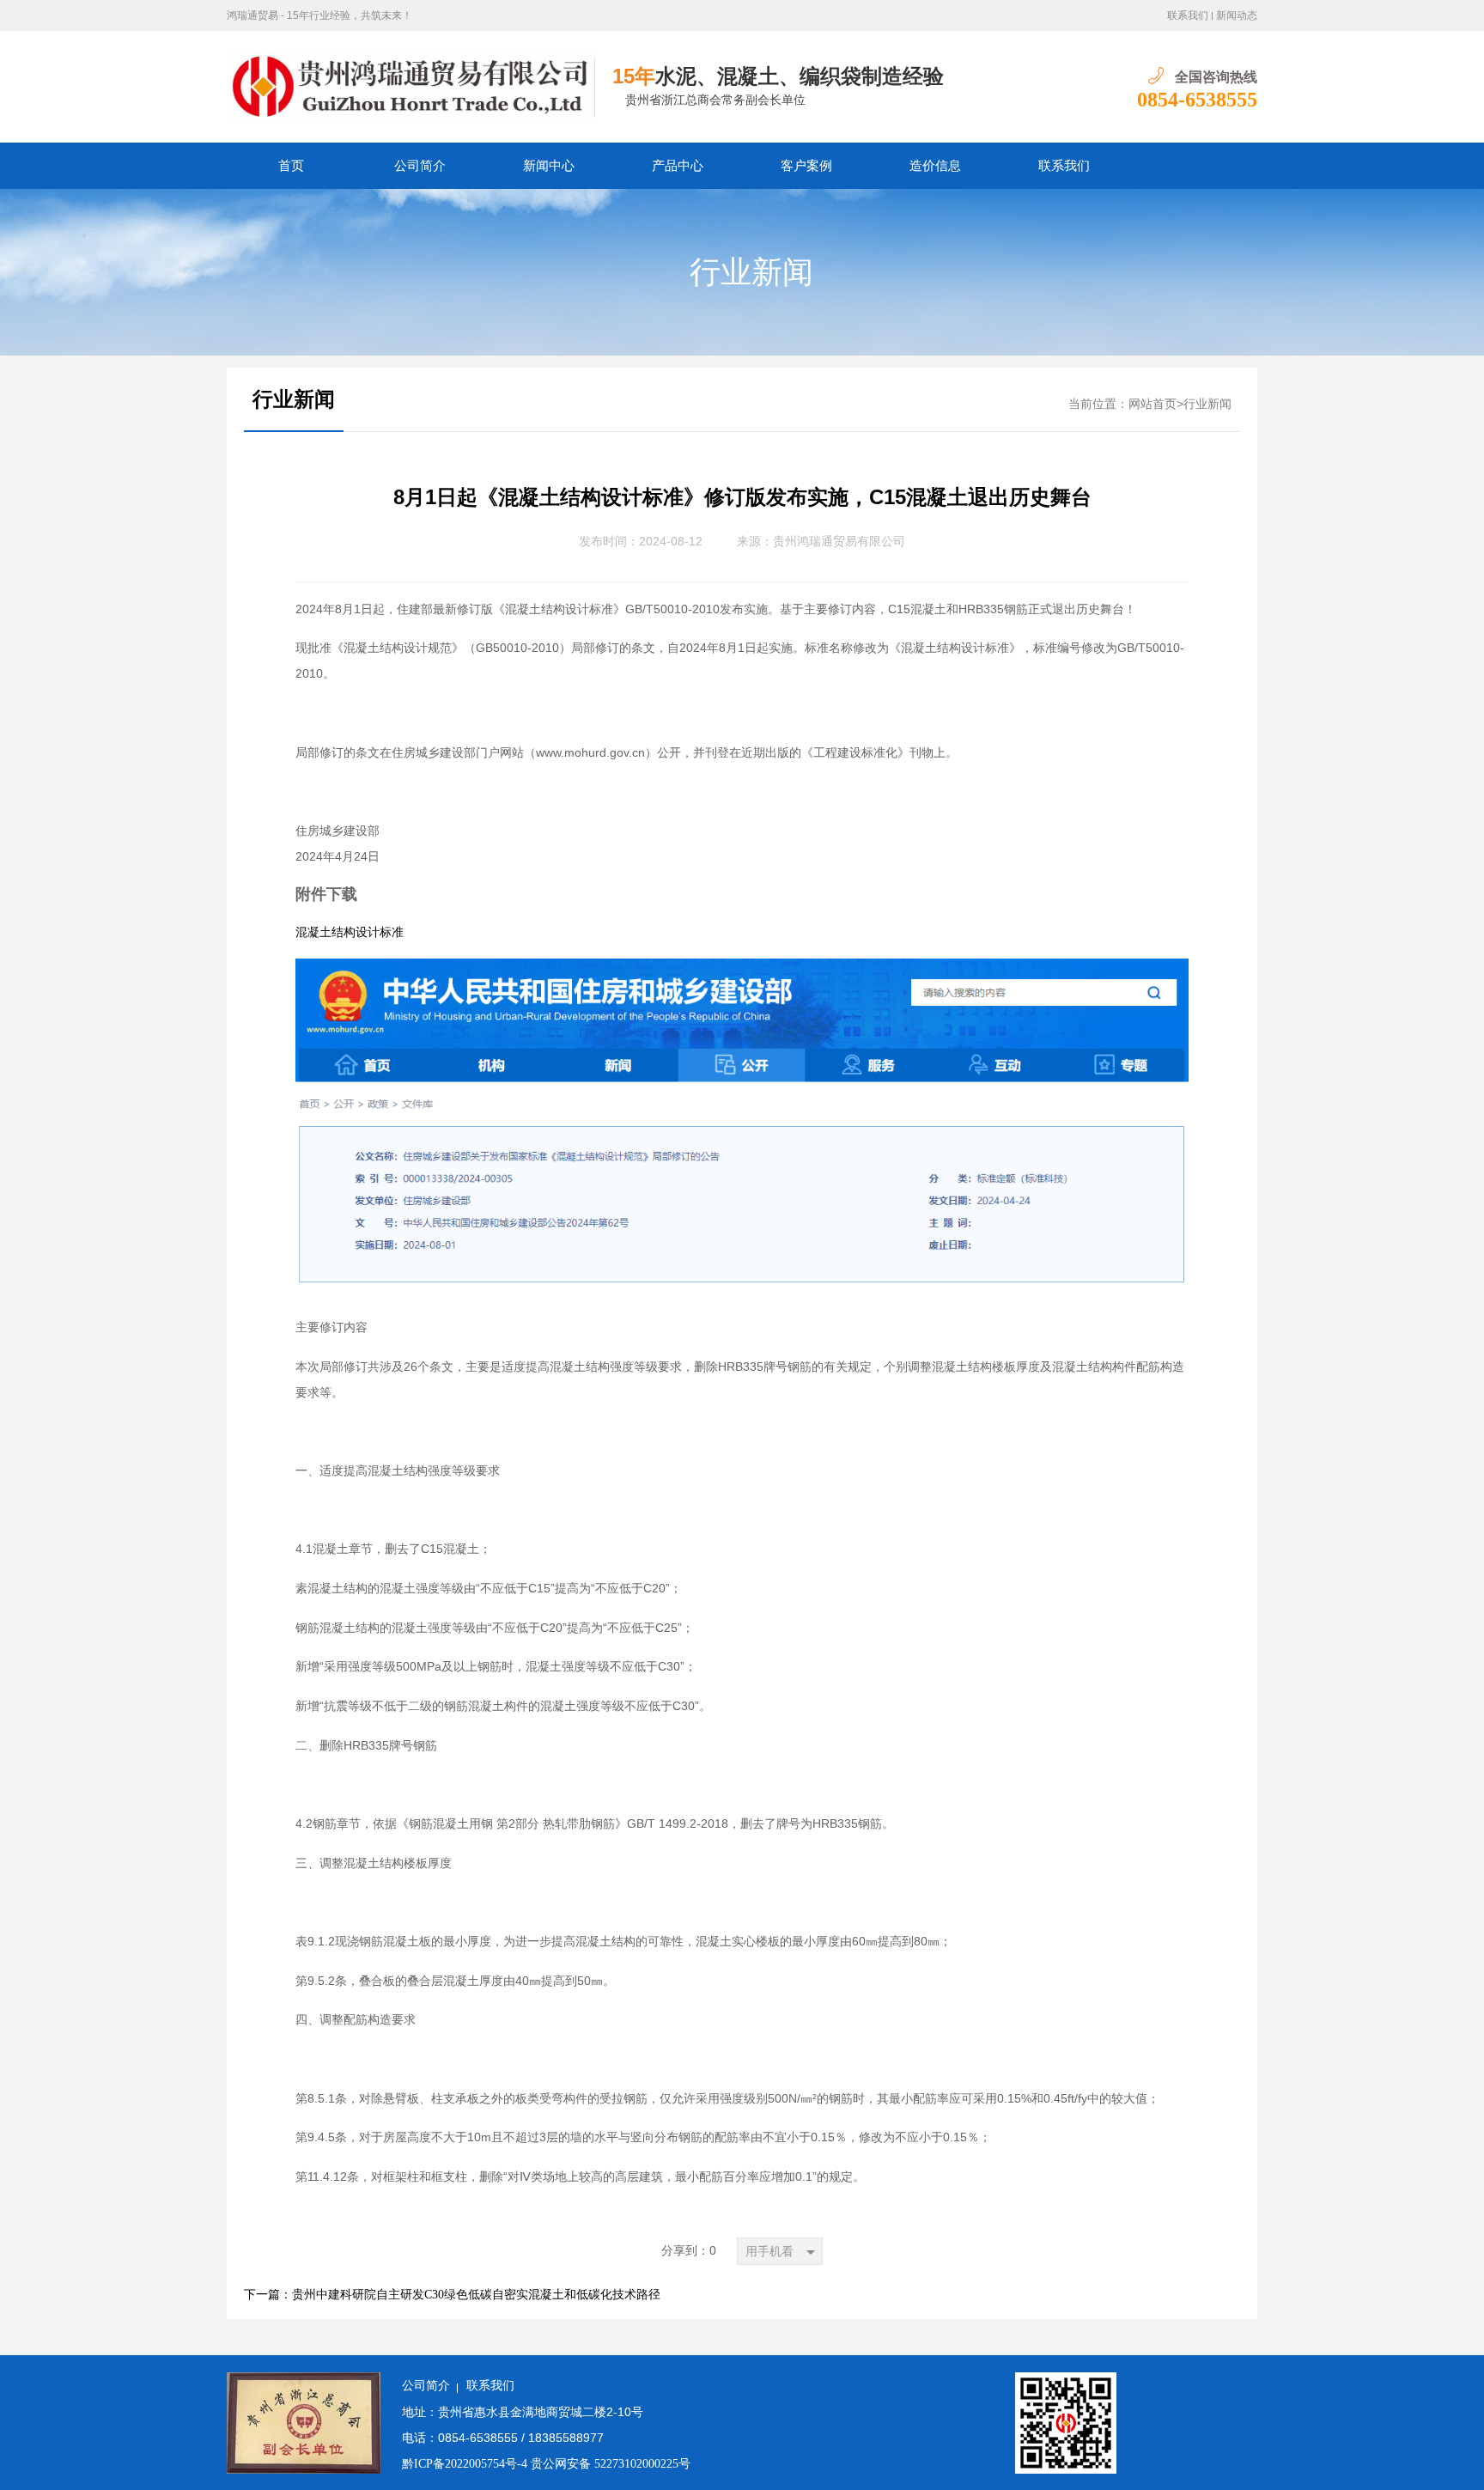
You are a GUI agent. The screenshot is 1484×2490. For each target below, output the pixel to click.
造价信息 (935, 166)
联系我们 (1188, 15)
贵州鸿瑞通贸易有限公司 (839, 542)
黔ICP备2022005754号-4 (466, 2464)
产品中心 (678, 166)
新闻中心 (549, 166)
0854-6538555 (1197, 100)
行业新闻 (751, 272)
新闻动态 (1237, 15)
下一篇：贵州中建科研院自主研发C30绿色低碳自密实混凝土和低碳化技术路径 (452, 2295)
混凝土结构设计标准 (350, 932)
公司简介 (420, 166)
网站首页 (1153, 404)
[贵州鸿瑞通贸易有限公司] (411, 87)
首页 (291, 166)
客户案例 (806, 166)
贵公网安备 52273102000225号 (611, 2464)
